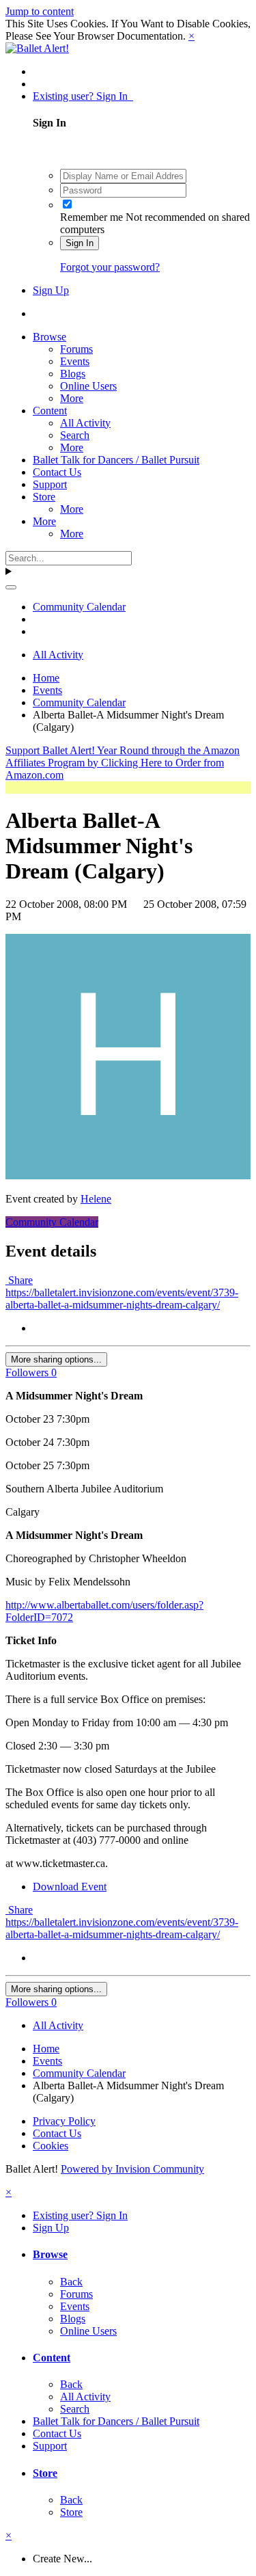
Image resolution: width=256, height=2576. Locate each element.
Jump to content (40, 11)
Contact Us (57, 472)
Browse (49, 337)
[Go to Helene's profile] (128, 1176)
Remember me (91, 217)
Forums (76, 349)
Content (50, 411)
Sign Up (51, 290)
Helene (96, 1199)
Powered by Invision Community (132, 2169)
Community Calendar (52, 1222)
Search (75, 435)
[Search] (11, 587)
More (72, 398)
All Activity (85, 423)
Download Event (70, 1887)
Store (44, 497)
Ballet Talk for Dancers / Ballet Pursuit (116, 460)
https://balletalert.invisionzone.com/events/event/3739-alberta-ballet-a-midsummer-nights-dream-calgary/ (122, 1299)
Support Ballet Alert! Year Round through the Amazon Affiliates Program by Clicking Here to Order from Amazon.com (123, 763)
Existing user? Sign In (83, 96)
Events (75, 361)
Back (71, 2282)
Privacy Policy (64, 2121)
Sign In (80, 243)
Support (50, 484)
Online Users (88, 386)
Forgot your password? (110, 267)
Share (19, 1280)
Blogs (73, 374)
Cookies (51, 2146)
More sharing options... (56, 1359)
